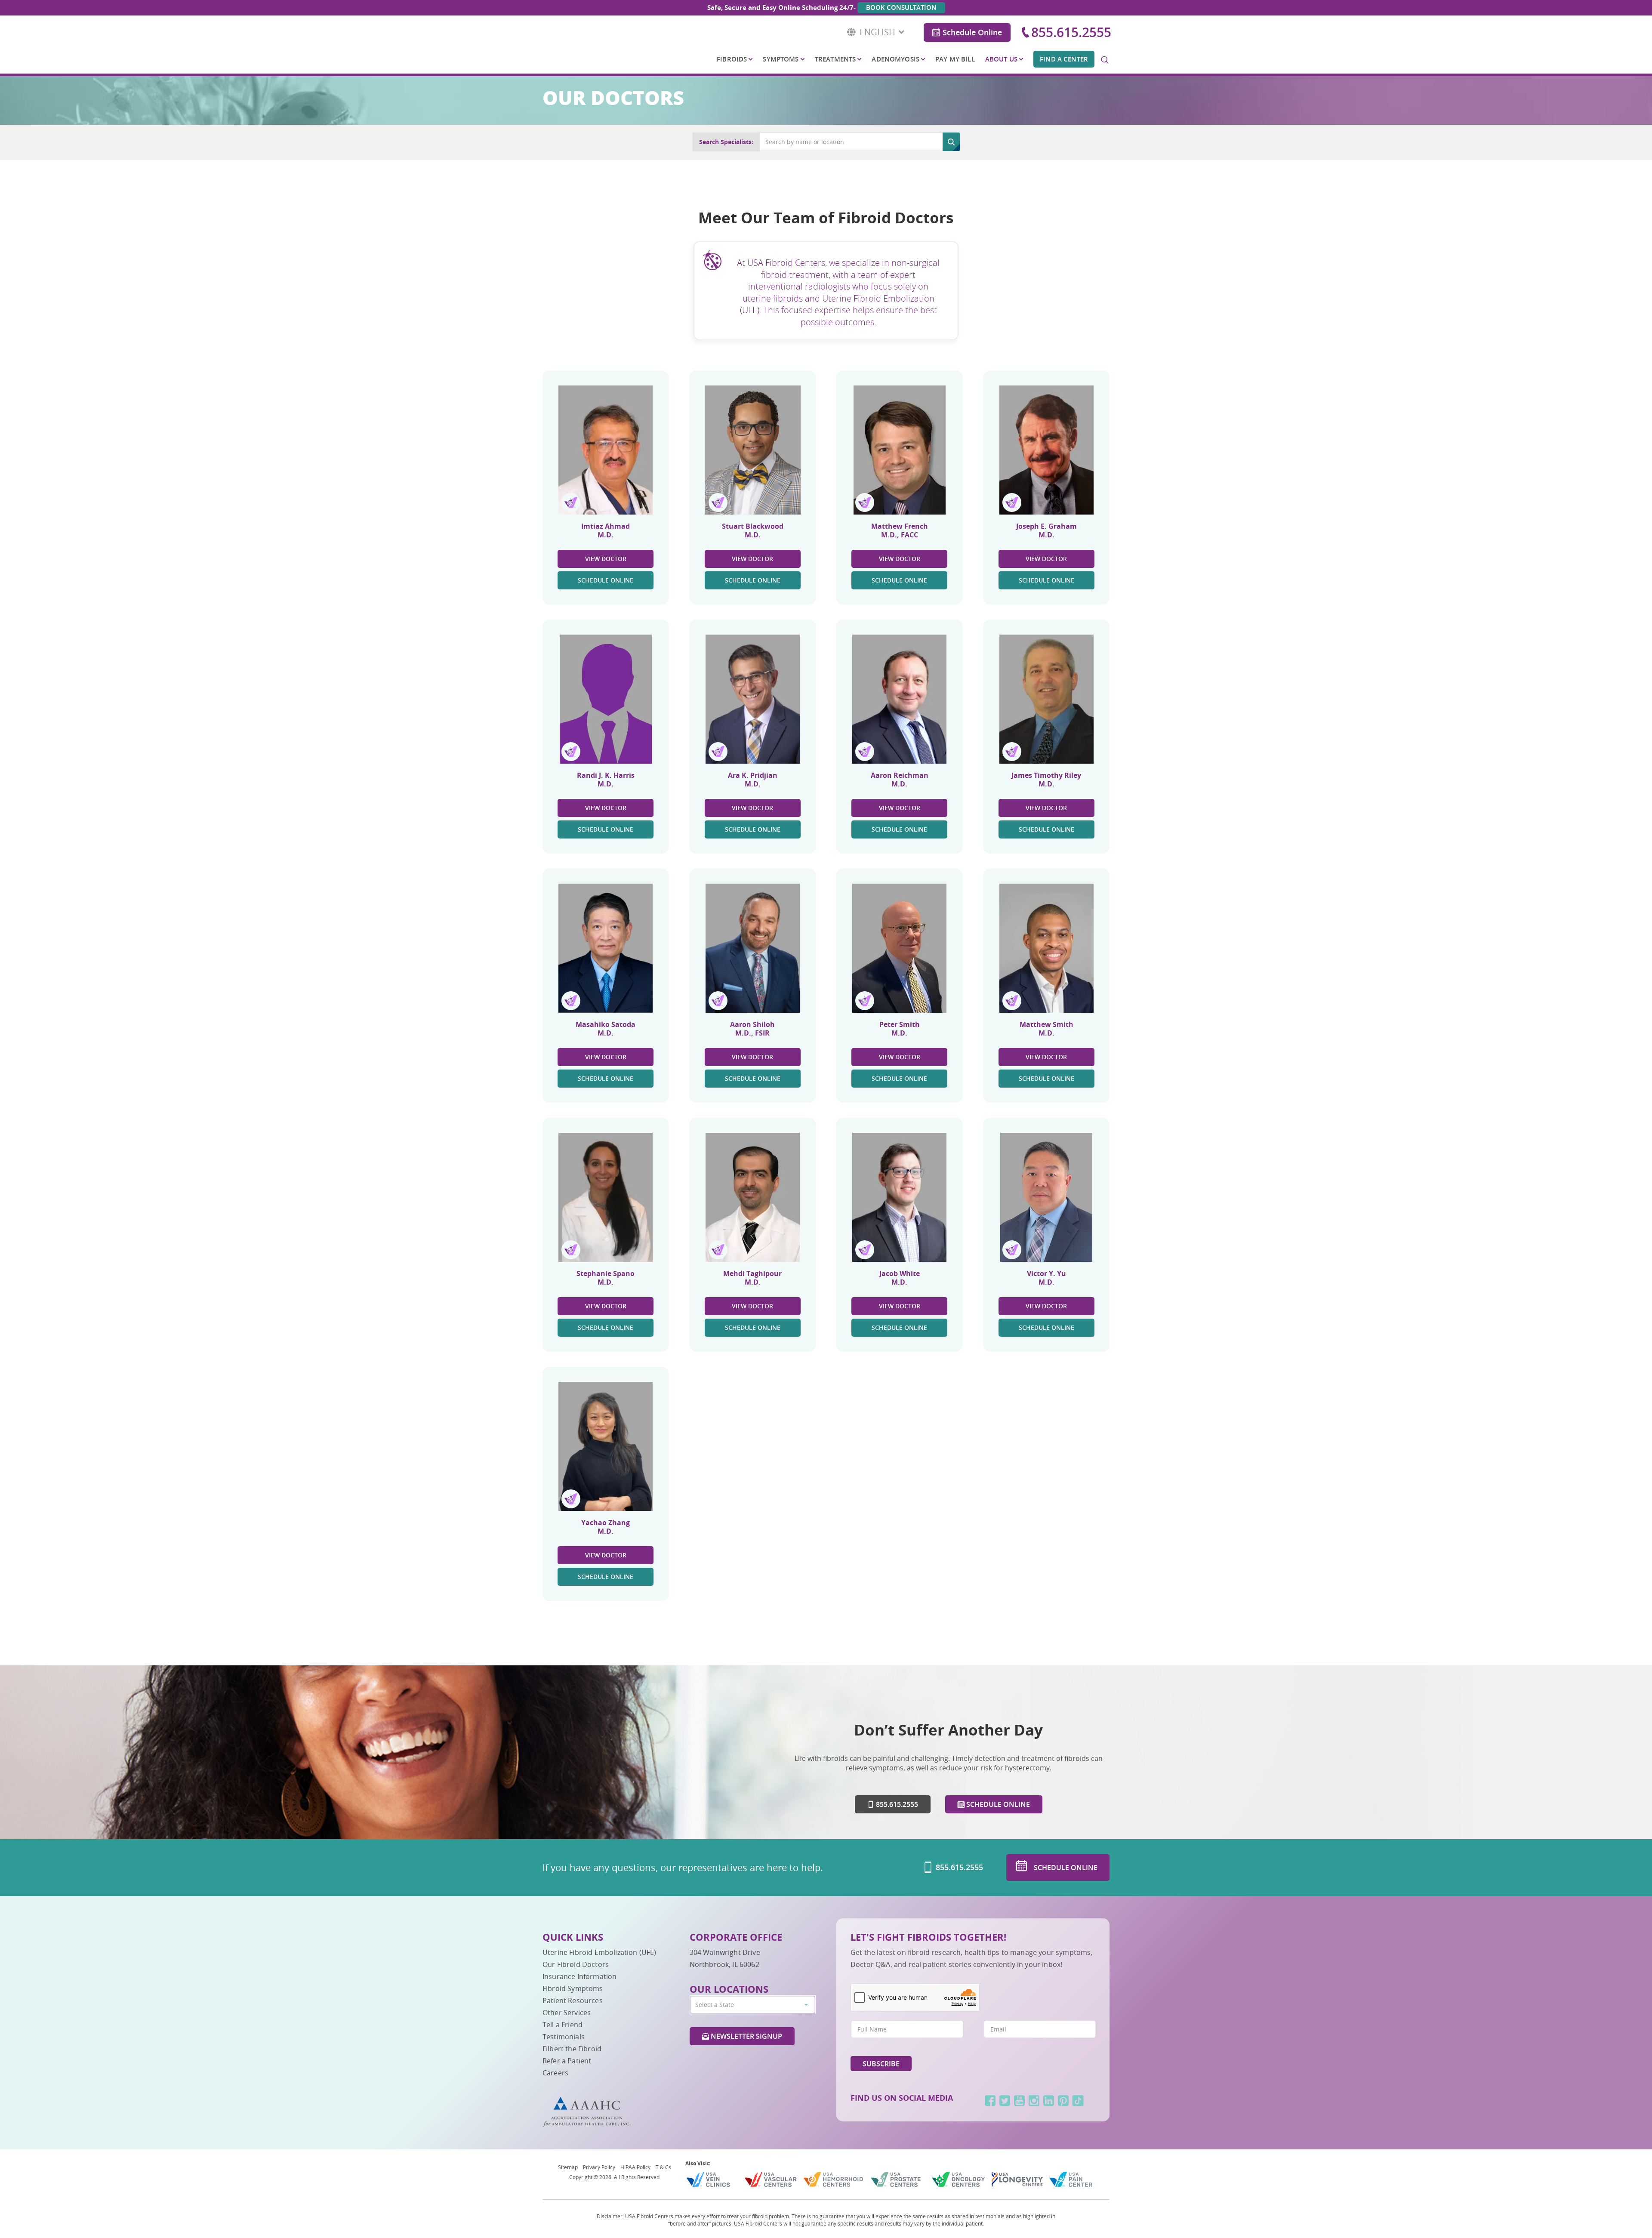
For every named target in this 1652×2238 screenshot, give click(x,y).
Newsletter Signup (746, 2036)
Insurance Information (579, 1976)
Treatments (835, 59)
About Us (1001, 59)
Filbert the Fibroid (572, 2049)
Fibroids (732, 59)
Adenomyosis (895, 59)
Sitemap (568, 2167)
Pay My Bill (955, 59)
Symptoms (781, 59)
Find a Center (1064, 59)
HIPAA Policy (635, 2167)
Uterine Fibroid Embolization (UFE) (599, 1952)
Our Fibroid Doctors (576, 1964)
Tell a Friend (562, 2025)
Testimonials (564, 2037)
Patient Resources (573, 2001)
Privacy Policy (599, 2167)
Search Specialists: (726, 142)
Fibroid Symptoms (573, 1988)
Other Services (567, 2013)
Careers (555, 2073)
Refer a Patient (567, 2061)
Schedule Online (972, 32)
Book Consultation (901, 8)
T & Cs (663, 2167)
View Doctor (606, 559)
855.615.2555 (1071, 32)
